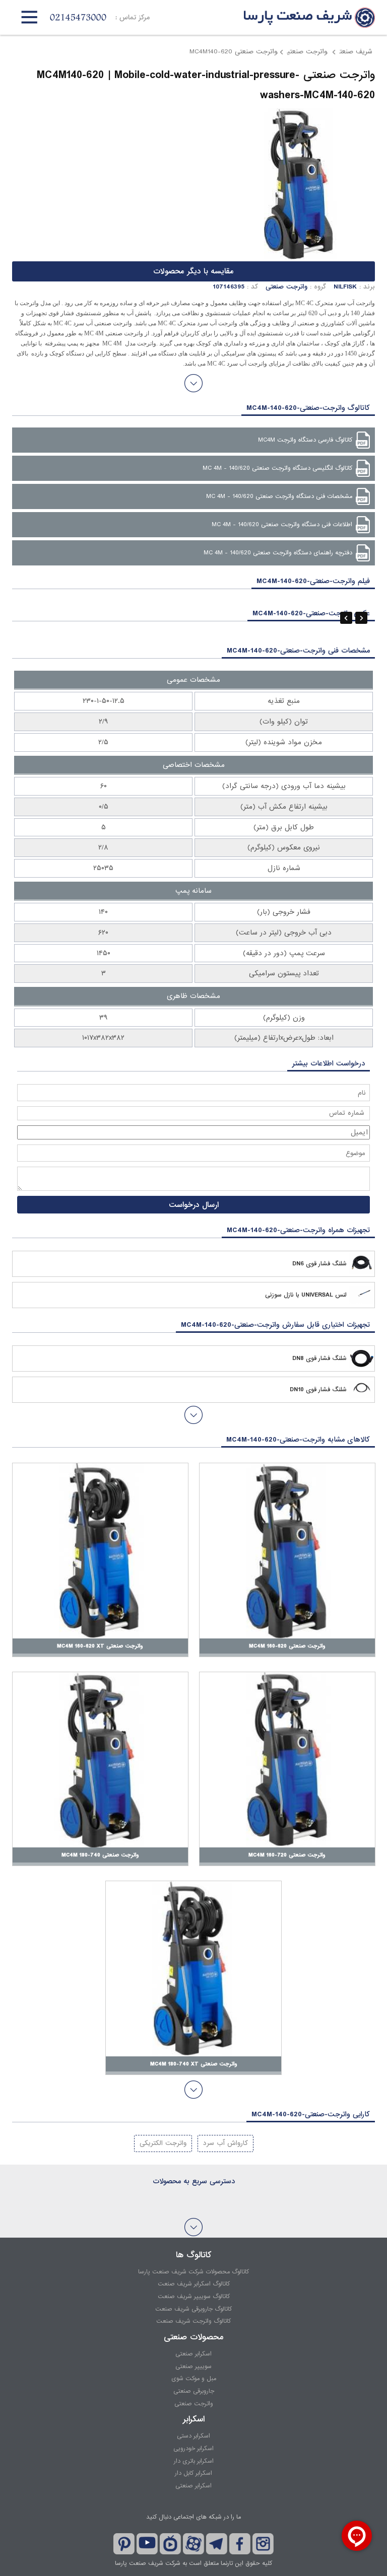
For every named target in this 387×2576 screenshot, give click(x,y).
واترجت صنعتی (307, 52)
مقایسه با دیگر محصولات (193, 271)
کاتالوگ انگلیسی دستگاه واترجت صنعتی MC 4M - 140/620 (277, 468)
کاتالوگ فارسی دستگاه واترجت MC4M (305, 440)
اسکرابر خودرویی (193, 2449)
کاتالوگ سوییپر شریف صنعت (194, 2297)
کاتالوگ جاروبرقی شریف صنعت (193, 2309)
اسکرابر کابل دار (193, 2473)
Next (361, 618)
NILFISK (345, 287)
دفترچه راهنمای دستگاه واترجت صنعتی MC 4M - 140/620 (278, 553)
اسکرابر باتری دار (194, 2461)
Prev (346, 618)
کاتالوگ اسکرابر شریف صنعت (194, 2284)
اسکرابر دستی (193, 2436)
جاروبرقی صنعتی (194, 2391)
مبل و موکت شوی (194, 2379)
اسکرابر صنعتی (193, 2354)
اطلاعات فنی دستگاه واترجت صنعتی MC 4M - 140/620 (282, 525)
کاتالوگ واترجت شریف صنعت (193, 2321)
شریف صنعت (356, 52)
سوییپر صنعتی (193, 2367)
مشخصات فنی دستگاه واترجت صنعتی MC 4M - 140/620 (279, 496)
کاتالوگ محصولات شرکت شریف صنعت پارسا (193, 2272)
